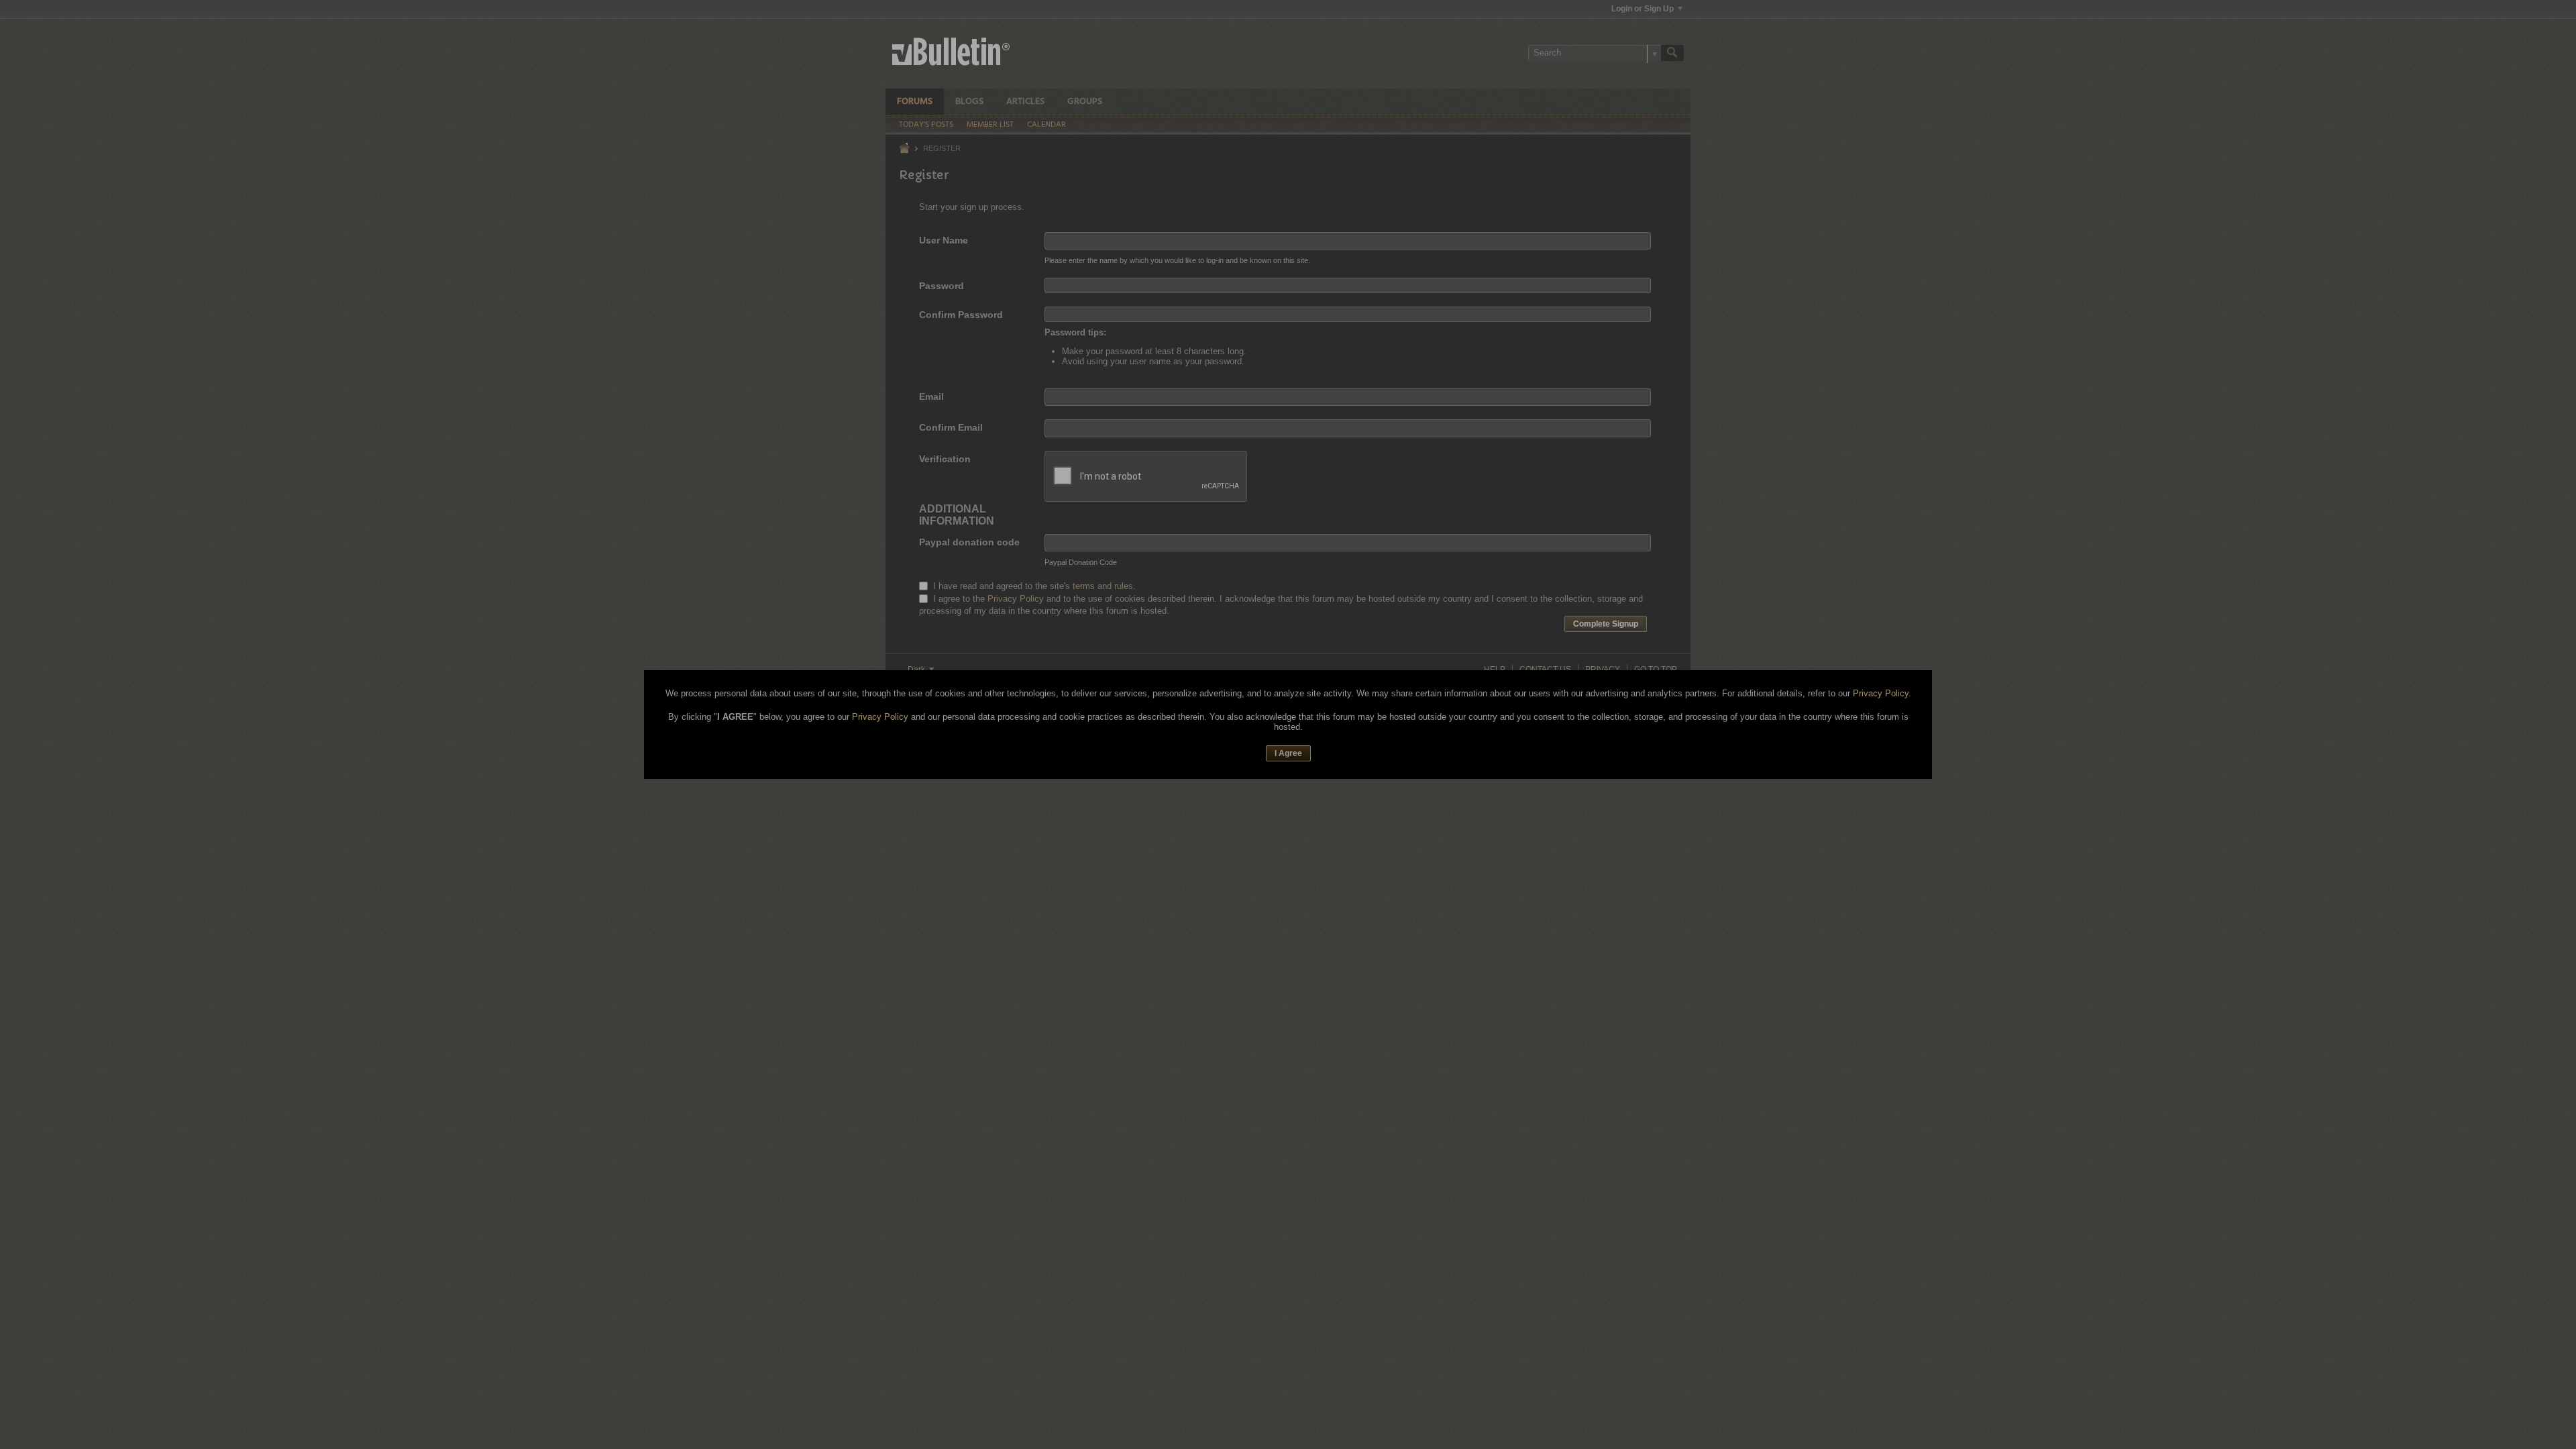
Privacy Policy (1881, 693)
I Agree (1288, 753)
